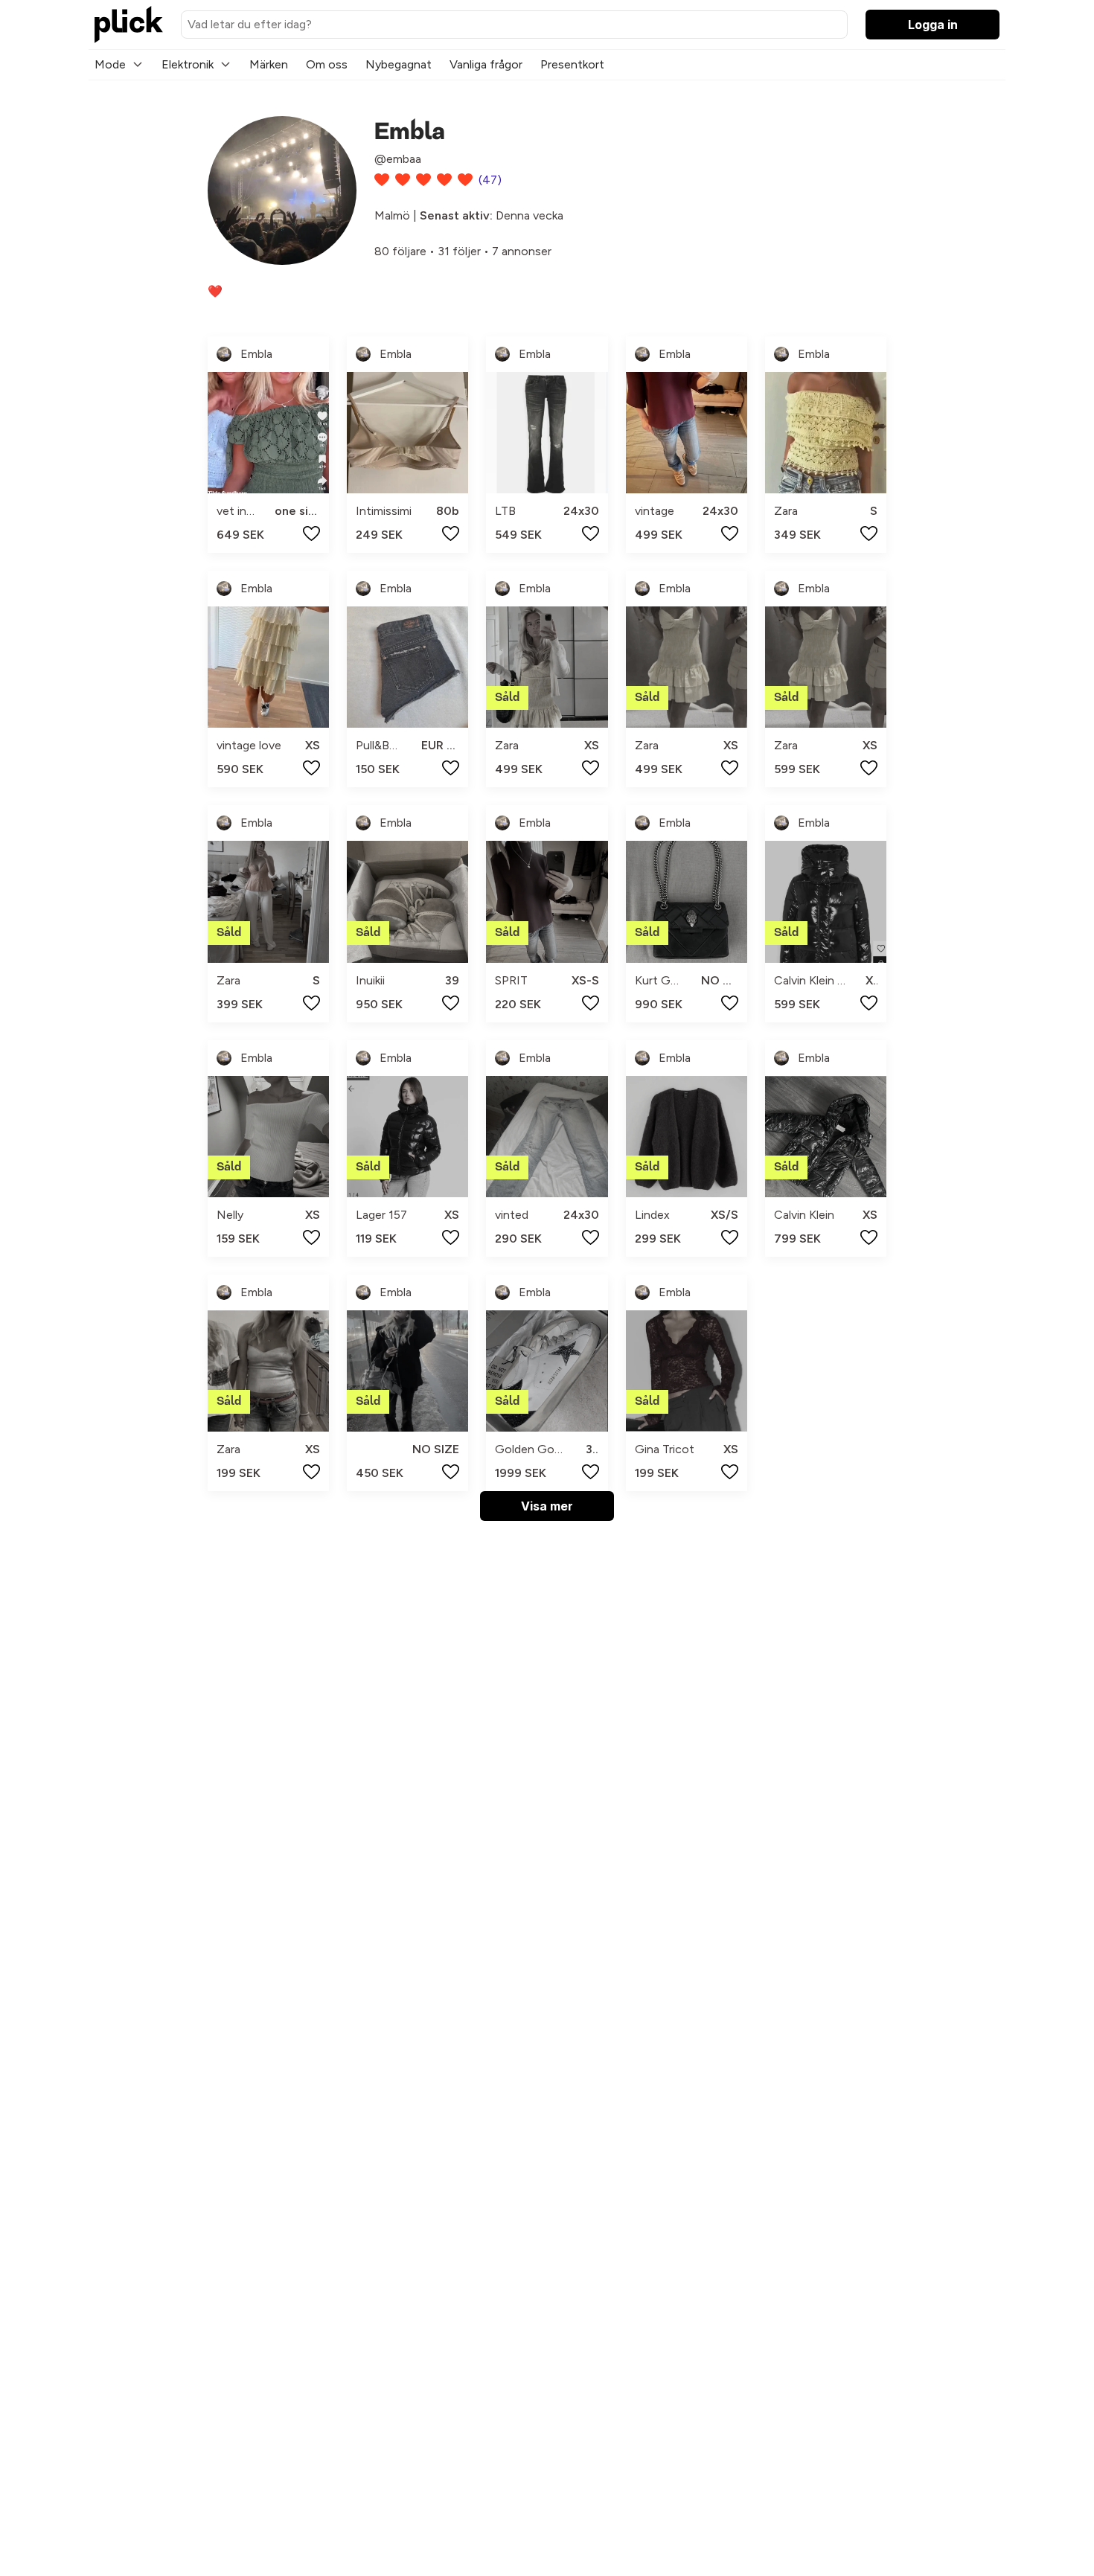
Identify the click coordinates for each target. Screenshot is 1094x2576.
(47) (490, 180)
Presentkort (572, 64)
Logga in (933, 25)
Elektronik (188, 64)
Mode (110, 64)
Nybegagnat (399, 64)
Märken (269, 64)
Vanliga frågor (486, 64)
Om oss (327, 64)
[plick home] (129, 25)
